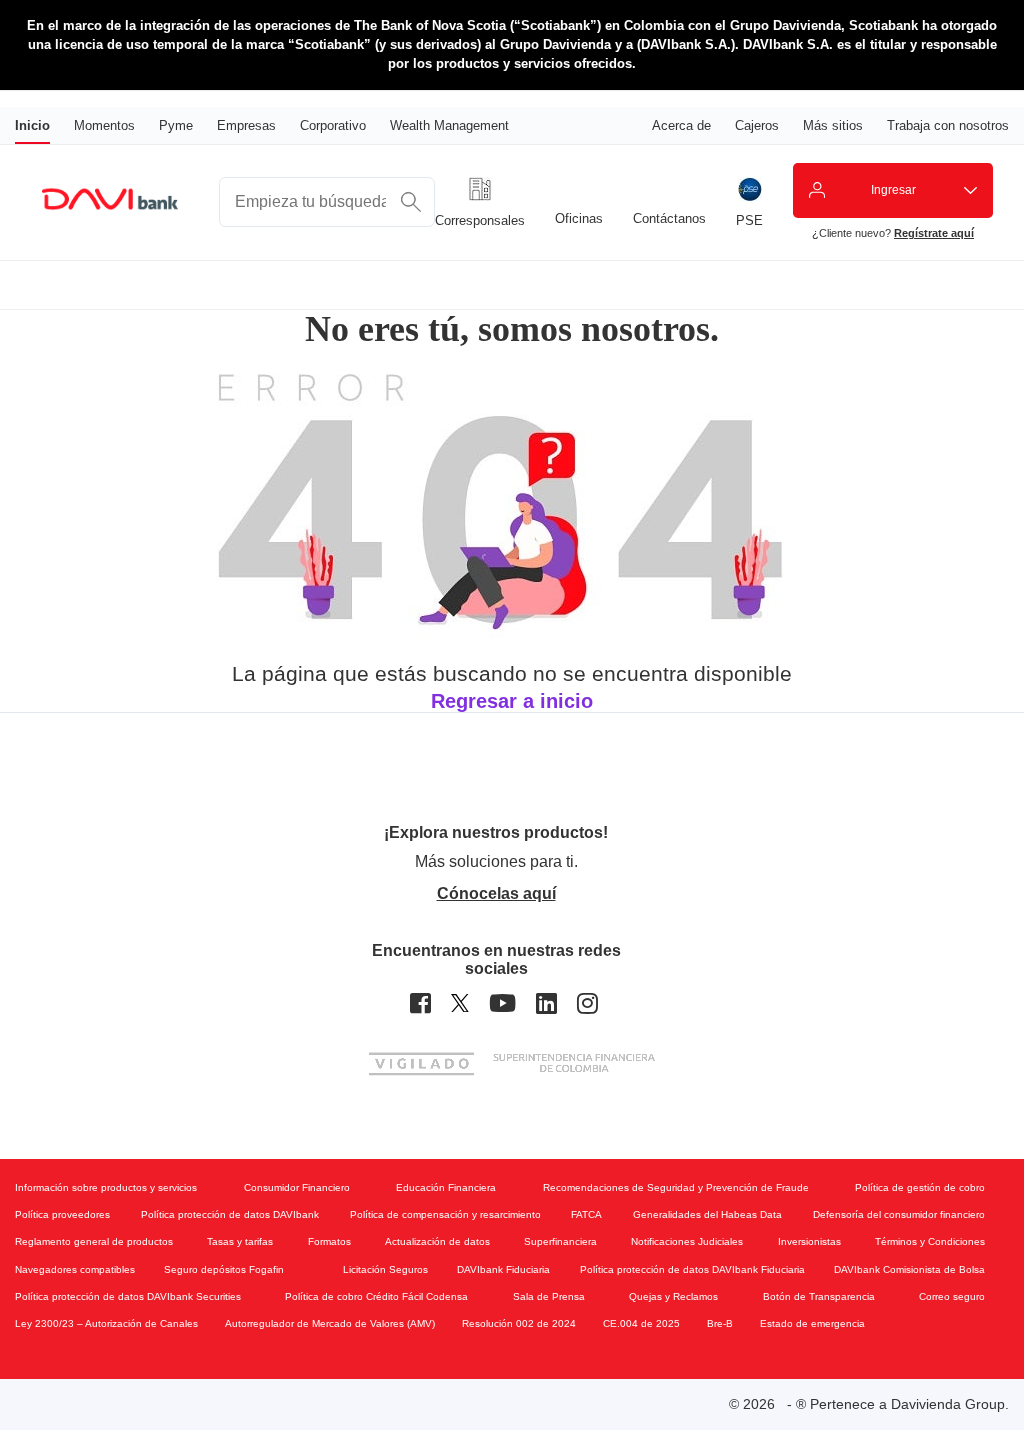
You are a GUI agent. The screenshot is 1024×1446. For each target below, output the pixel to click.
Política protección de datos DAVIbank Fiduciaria (692, 1269)
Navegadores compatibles (75, 1269)
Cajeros (757, 125)
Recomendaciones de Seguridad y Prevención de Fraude (676, 1187)
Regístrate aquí (934, 233)
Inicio (32, 125)
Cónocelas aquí (496, 893)
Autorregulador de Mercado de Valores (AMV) (330, 1323)
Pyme (176, 125)
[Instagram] (587, 1003)
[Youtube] (502, 1003)
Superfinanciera (560, 1241)
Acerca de (681, 125)
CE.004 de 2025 (641, 1323)
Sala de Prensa (549, 1296)
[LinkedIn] (546, 1003)
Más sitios (833, 125)
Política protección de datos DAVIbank (230, 1214)
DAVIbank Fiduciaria (503, 1269)
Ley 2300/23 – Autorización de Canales (106, 1323)
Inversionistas (809, 1241)
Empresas (246, 125)
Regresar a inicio (512, 701)
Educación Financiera (446, 1187)
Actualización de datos (437, 1241)
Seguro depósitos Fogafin (224, 1269)
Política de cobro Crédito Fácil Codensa (376, 1296)
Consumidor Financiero (297, 1187)
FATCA (586, 1214)
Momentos (104, 125)
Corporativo (333, 125)
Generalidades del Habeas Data (707, 1214)
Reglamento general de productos (94, 1241)
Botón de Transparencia (819, 1296)
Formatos (329, 1241)
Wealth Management (449, 125)
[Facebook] (420, 1003)
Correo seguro (952, 1296)
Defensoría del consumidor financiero (899, 1214)
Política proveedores (62, 1214)
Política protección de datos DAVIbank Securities (128, 1296)
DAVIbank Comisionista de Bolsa (909, 1269)
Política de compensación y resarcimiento (445, 1214)
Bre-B (720, 1323)
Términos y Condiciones (930, 1241)
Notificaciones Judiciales (687, 1241)
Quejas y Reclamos (673, 1296)
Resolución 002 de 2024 (519, 1323)
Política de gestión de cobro (920, 1187)
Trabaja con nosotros (948, 125)
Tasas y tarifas (240, 1241)
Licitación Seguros (385, 1269)
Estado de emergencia (812, 1323)
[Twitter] (460, 1003)
